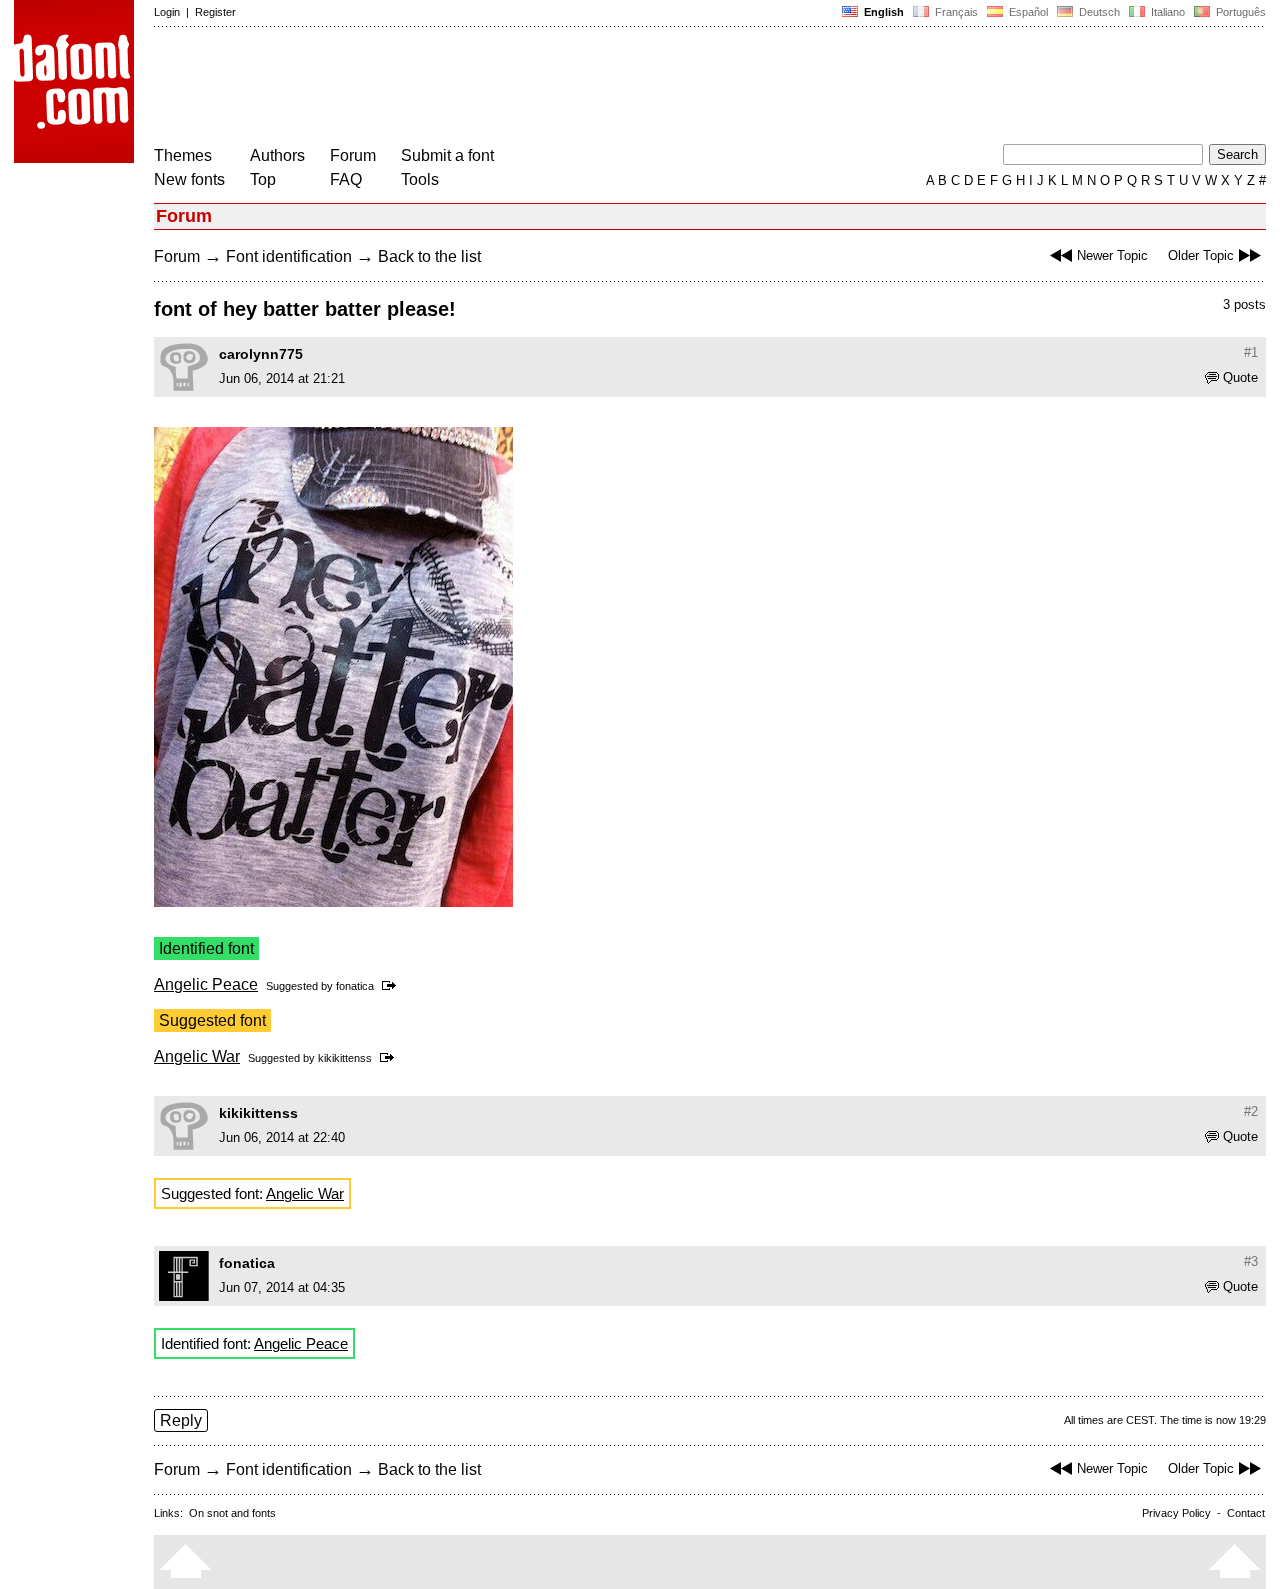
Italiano (1166, 12)
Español (1027, 12)
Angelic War (197, 1056)
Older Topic (1201, 255)
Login (167, 12)
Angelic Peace (206, 984)
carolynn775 (261, 354)
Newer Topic (1112, 255)
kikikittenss (345, 1058)
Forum (353, 155)
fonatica (355, 986)
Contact (1246, 1513)
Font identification (289, 256)
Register (215, 12)
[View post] (392, 986)
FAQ (346, 179)
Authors (277, 155)
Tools (420, 179)
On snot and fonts (232, 1513)
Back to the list (429, 256)
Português (1238, 12)
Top (263, 179)
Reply (181, 1420)
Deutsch (1098, 12)
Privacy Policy (1176, 1513)
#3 (1251, 1261)
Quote (1240, 377)
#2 (1251, 1111)
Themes (183, 155)
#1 (1251, 352)
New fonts (189, 179)
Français (955, 12)
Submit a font (447, 155)
